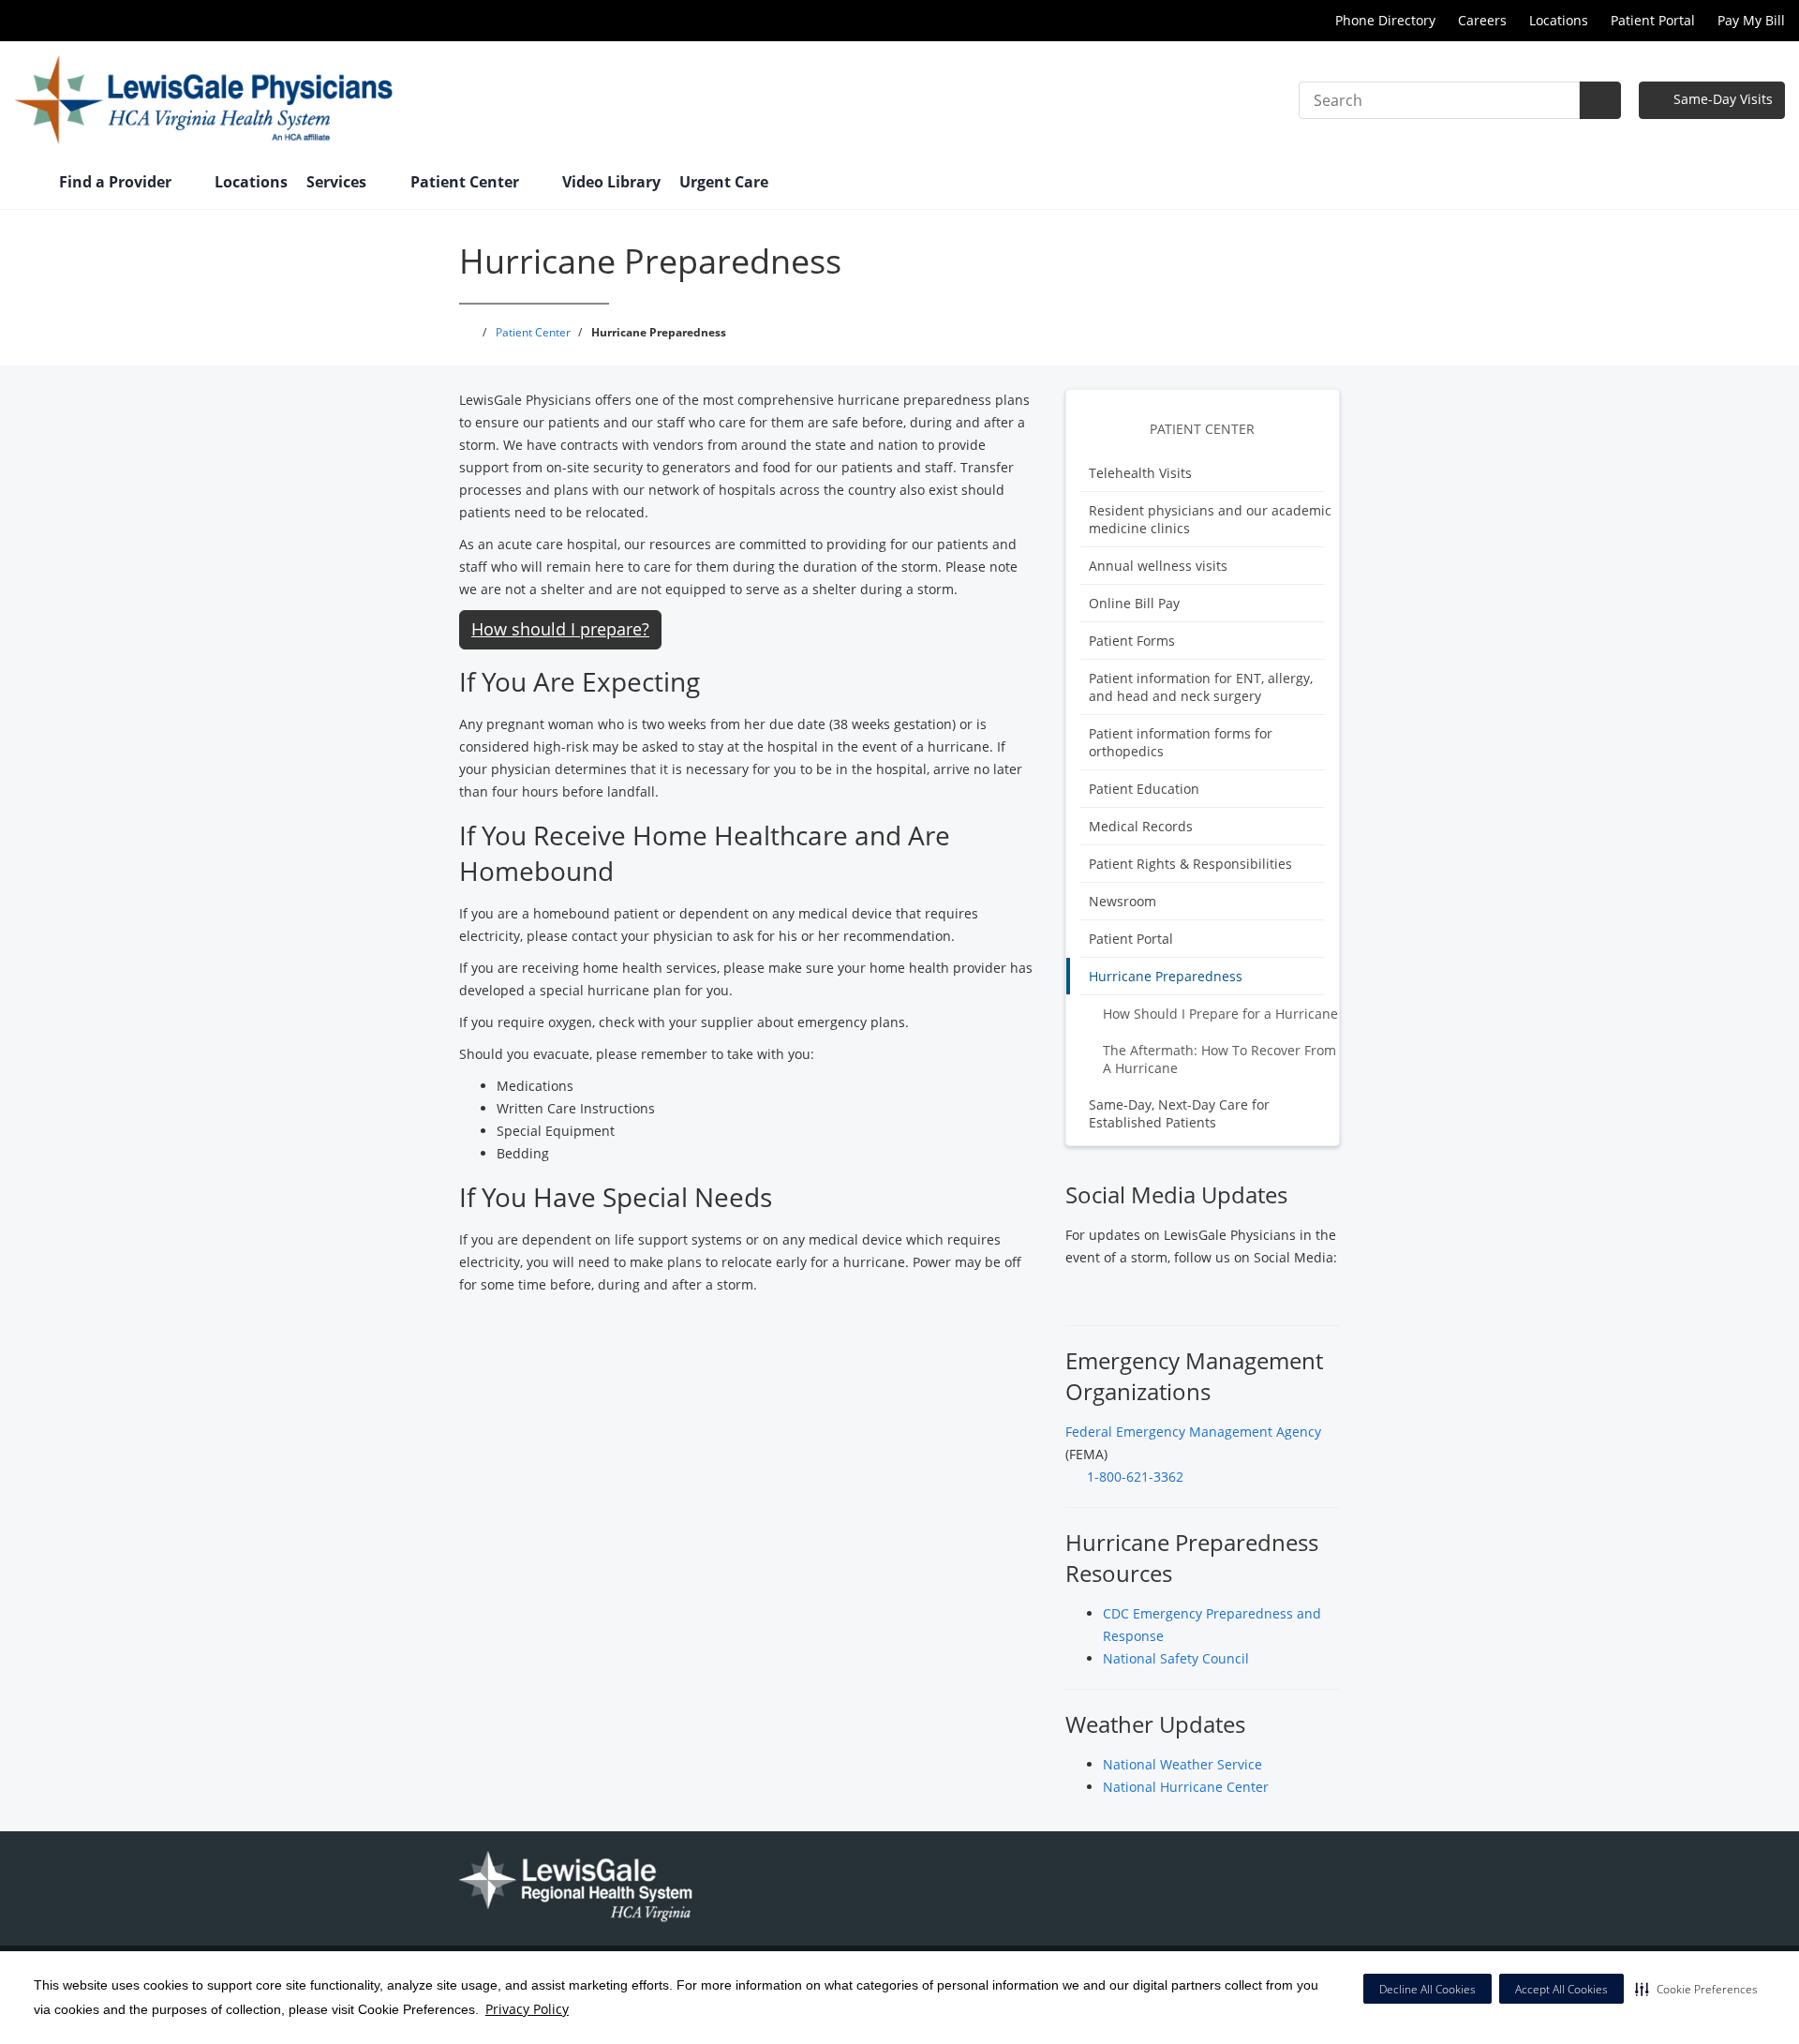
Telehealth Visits (1140, 473)
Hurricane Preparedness (1166, 976)
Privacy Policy (527, 2009)
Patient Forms (1132, 641)
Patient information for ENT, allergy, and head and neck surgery (1201, 687)
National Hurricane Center (1186, 1787)
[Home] (27, 184)
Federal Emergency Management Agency (1193, 1432)
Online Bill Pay (1134, 603)
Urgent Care (724, 182)
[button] (1696, 1989)
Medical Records (1141, 826)
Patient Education (1144, 789)
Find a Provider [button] (117, 182)
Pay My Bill (1751, 20)
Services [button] (338, 182)
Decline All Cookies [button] (1427, 1989)
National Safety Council (1176, 1658)
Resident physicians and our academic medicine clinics (1210, 519)
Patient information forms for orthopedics (1181, 742)
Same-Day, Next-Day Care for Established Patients (1179, 1113)
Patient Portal (1653, 20)
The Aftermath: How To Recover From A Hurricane (1219, 1059)
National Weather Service (1182, 1764)
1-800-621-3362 (1135, 1477)
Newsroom (1123, 901)
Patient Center (1202, 429)
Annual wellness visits (1158, 566)
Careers (1482, 20)
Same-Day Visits (1721, 99)
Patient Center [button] (467, 182)
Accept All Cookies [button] (1561, 1989)
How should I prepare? (560, 629)
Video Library (611, 182)
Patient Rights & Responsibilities (1190, 864)
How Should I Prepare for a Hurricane (1220, 1014)
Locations (1559, 20)
